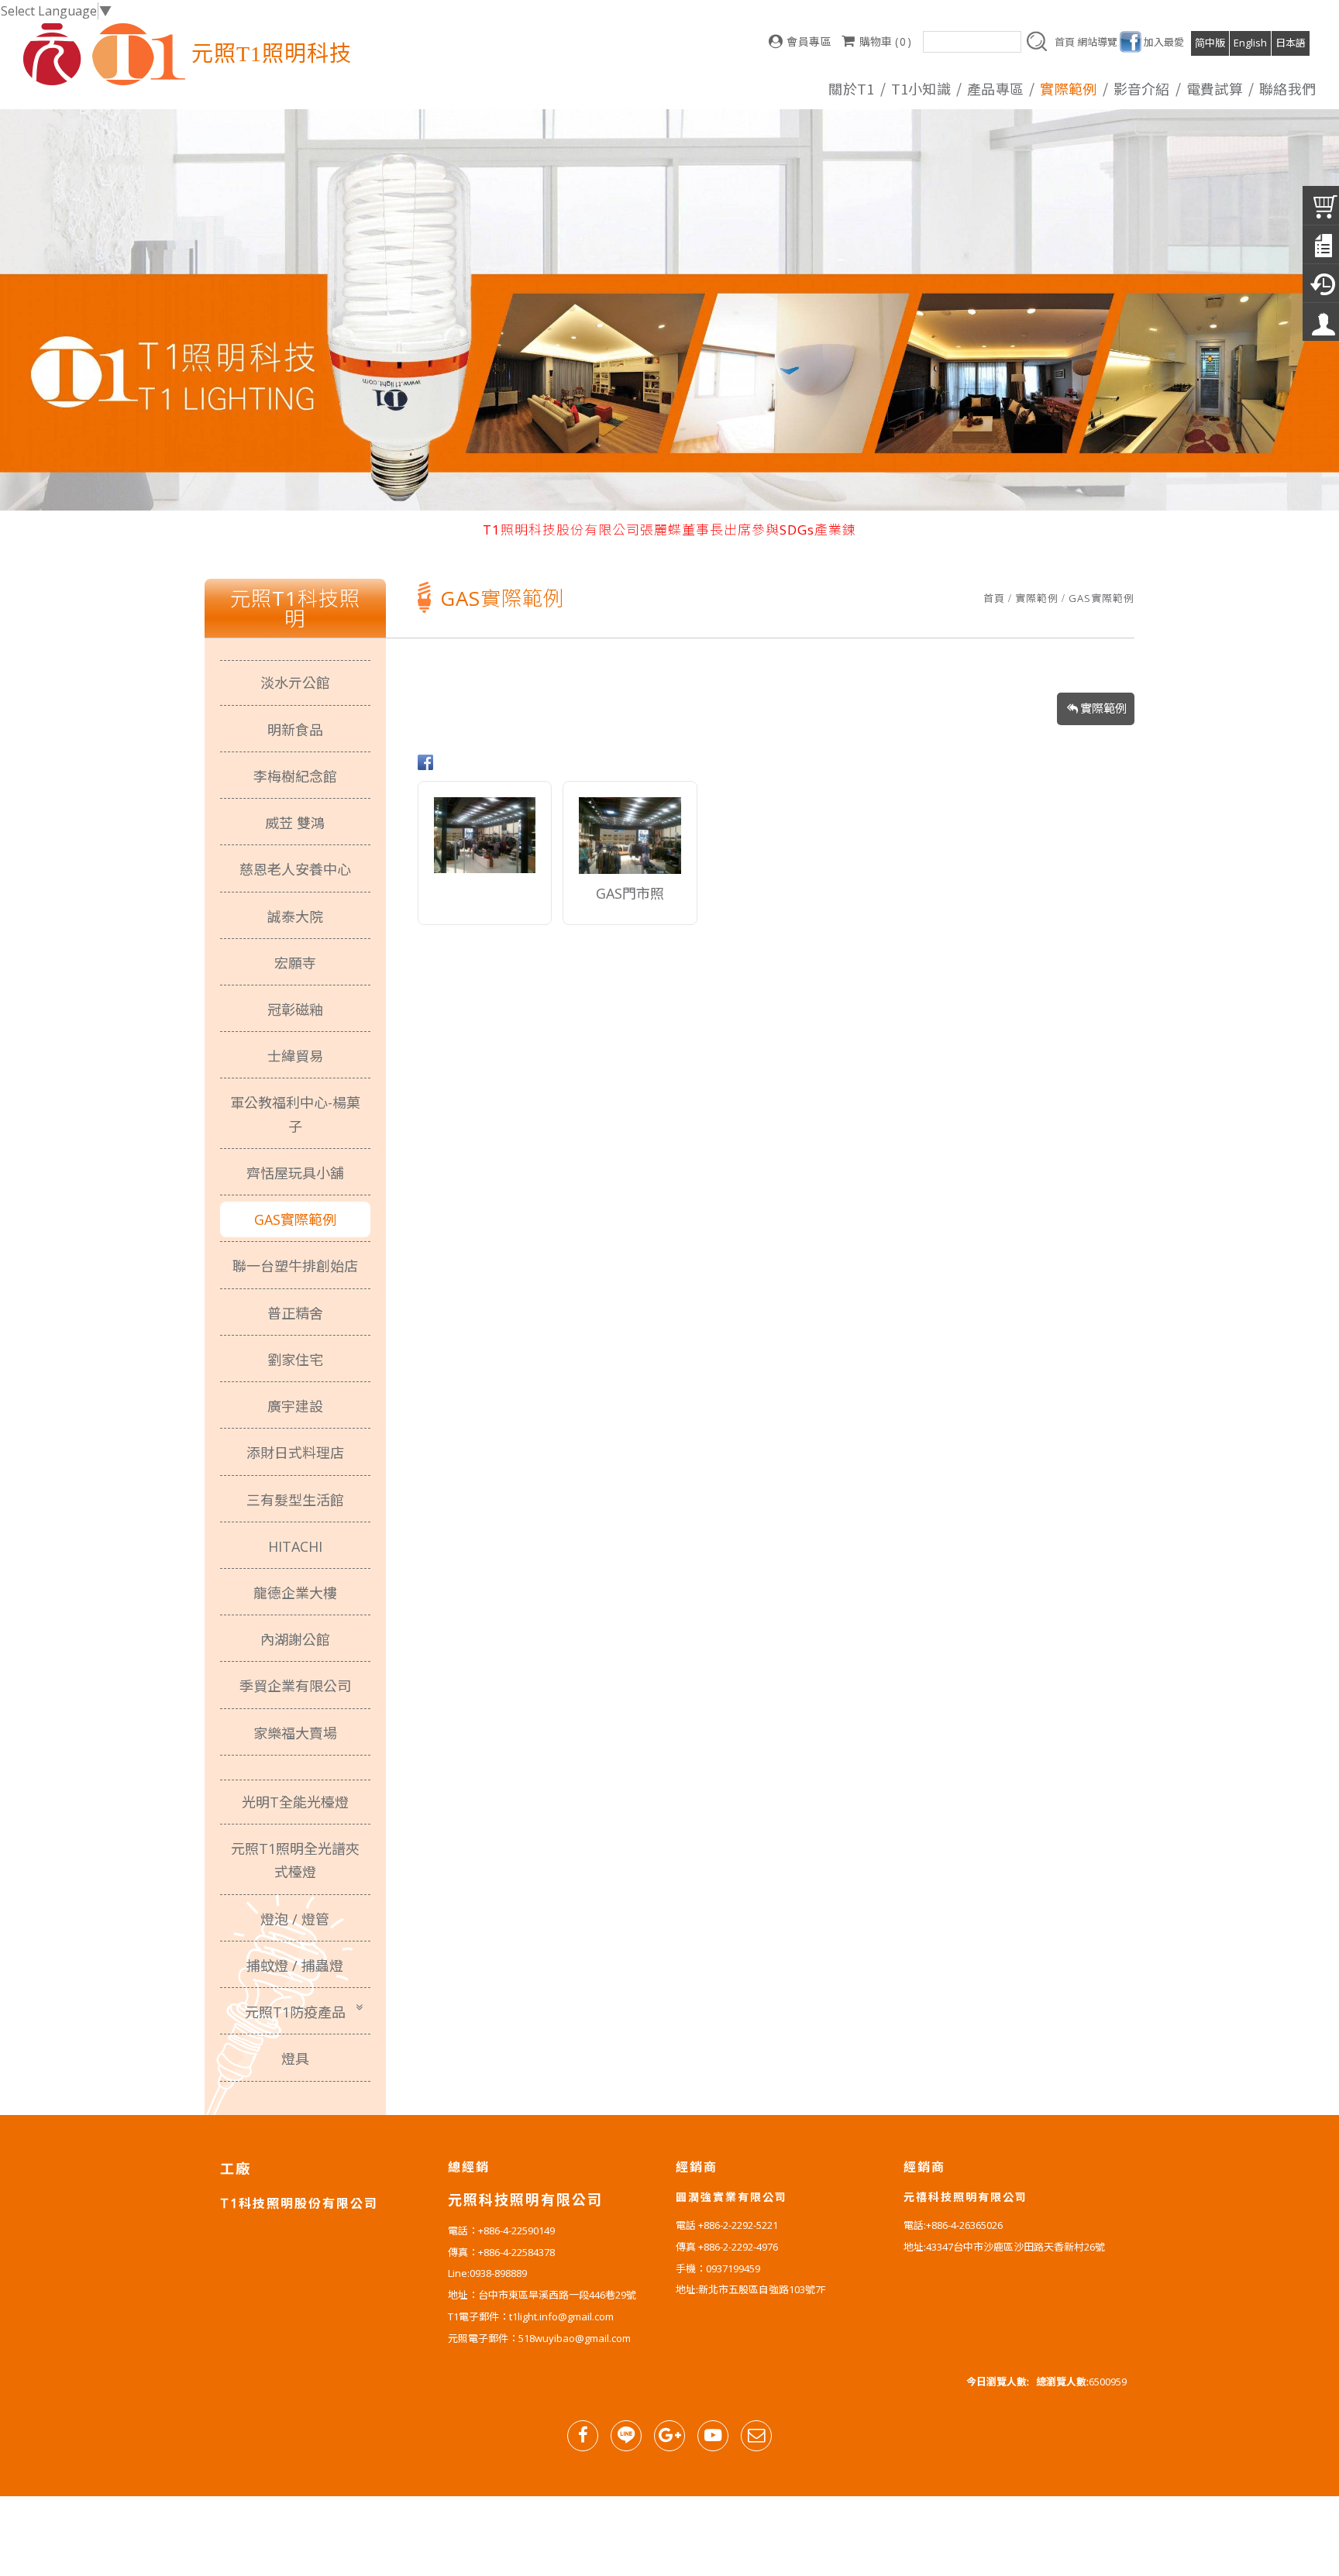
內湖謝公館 (295, 1639)
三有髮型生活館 (295, 1500)
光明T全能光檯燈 (295, 1802)
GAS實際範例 (1101, 598)
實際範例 (1037, 598)
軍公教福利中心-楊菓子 (295, 1114)
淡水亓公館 (295, 683)
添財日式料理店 (295, 1453)
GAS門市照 (630, 895)
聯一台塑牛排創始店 (295, 1266)
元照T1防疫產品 (295, 2012)
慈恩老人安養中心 (295, 869)
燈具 (295, 2058)
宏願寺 (295, 963)
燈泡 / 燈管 (295, 1919)
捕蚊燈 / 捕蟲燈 (295, 1966)
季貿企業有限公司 (295, 1686)
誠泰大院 (295, 917)
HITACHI (295, 1546)
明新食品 (295, 730)
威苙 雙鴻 (295, 823)
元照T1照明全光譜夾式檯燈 (295, 1860)
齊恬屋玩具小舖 (295, 1173)
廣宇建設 (295, 1406)
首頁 (994, 598)
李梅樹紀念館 (295, 776)
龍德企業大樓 (295, 1593)
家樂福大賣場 (295, 1733)
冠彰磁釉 (295, 1009)
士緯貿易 (295, 1056)
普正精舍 (295, 1313)
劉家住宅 (295, 1360)
